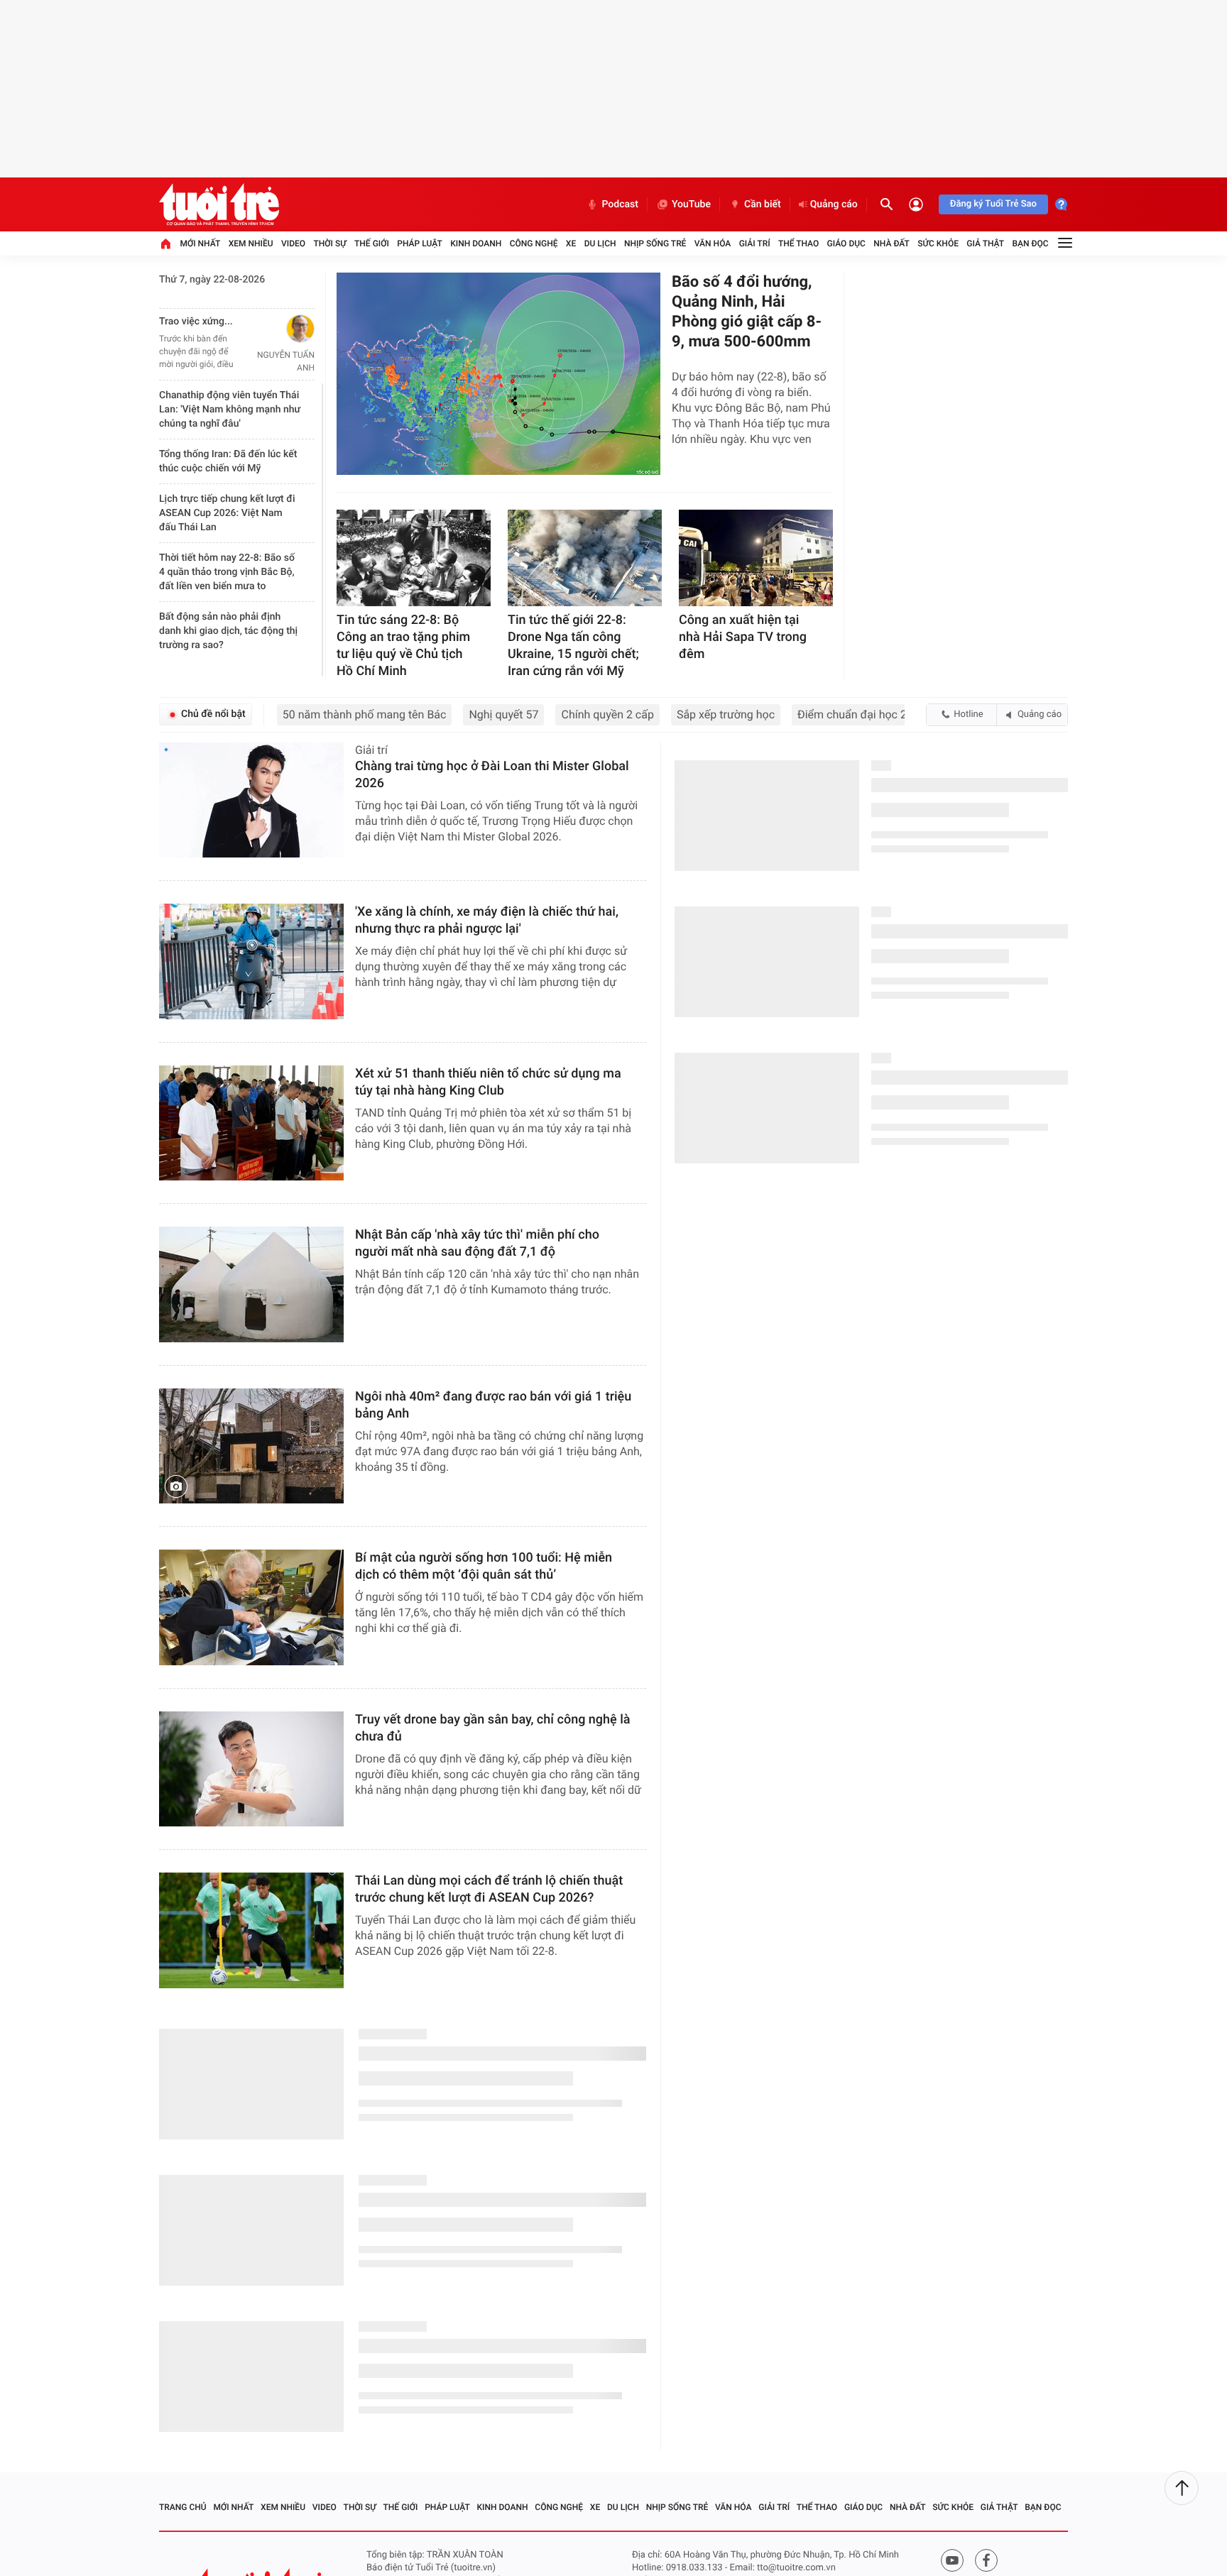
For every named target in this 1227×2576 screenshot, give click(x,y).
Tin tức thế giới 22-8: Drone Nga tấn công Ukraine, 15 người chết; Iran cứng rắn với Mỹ (573, 646)
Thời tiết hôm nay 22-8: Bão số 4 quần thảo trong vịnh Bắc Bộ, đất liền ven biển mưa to (227, 572)
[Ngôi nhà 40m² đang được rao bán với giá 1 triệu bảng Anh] (251, 1446)
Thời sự (329, 243)
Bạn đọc (1031, 243)
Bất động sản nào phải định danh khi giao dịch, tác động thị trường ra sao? (228, 631)
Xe (571, 243)
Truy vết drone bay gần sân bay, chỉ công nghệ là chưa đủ (493, 1728)
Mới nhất (200, 243)
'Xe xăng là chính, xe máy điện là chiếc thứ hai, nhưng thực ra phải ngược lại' (487, 920)
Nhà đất (891, 243)
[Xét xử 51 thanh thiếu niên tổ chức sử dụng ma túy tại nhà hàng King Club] (251, 1123)
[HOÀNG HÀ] (282, 329)
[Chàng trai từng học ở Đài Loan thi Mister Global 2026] (251, 800)
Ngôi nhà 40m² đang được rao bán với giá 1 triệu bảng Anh (493, 1405)
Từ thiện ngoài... (195, 322)
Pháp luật (420, 243)
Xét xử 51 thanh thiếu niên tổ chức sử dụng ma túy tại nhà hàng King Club (488, 1082)
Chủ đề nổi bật (213, 714)
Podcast (620, 204)
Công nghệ (534, 243)
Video (293, 243)
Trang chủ (183, 2527)
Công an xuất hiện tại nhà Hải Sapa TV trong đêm (743, 637)
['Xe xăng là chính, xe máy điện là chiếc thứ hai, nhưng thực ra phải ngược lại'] (251, 961)
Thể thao (798, 243)
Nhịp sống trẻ (655, 243)
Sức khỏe (938, 243)
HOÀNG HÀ (293, 355)
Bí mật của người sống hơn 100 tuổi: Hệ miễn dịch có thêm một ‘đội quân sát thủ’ (484, 1566)
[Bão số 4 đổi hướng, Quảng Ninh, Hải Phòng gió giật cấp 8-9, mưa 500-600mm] (498, 374)
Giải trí (755, 243)
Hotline (968, 714)
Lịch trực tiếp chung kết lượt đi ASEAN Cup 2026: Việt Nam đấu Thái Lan (227, 513)
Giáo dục (846, 243)
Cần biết (763, 204)
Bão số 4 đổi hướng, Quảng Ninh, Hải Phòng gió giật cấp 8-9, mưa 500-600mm (747, 312)
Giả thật (985, 243)
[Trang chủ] (165, 243)
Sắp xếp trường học (726, 714)
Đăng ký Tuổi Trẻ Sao (993, 204)
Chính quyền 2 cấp (607, 714)
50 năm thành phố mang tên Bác (365, 714)
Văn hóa (713, 243)
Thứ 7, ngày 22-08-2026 (212, 280)
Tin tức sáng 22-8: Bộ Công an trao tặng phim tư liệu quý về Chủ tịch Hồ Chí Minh (403, 646)
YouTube (691, 204)
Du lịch (600, 243)
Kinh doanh (476, 243)
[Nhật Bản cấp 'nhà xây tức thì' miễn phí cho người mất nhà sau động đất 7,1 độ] (251, 1284)
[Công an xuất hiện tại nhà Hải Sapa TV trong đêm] (756, 558)
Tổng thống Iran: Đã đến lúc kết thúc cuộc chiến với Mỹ (228, 461)
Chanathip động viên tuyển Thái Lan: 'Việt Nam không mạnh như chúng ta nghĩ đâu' (230, 410)
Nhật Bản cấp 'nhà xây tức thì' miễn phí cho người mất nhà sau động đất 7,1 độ (477, 1243)
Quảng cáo (834, 204)
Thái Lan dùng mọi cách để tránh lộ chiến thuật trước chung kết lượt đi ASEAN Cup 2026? (489, 1889)
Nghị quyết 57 (503, 714)
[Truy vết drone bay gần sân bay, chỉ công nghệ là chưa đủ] (251, 1769)
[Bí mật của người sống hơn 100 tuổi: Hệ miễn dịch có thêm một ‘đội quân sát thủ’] (251, 1607)
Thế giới (372, 243)
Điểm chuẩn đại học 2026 (862, 714)
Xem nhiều (251, 243)
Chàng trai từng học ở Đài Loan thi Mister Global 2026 (493, 775)
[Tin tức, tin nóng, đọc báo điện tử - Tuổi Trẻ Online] (219, 204)
